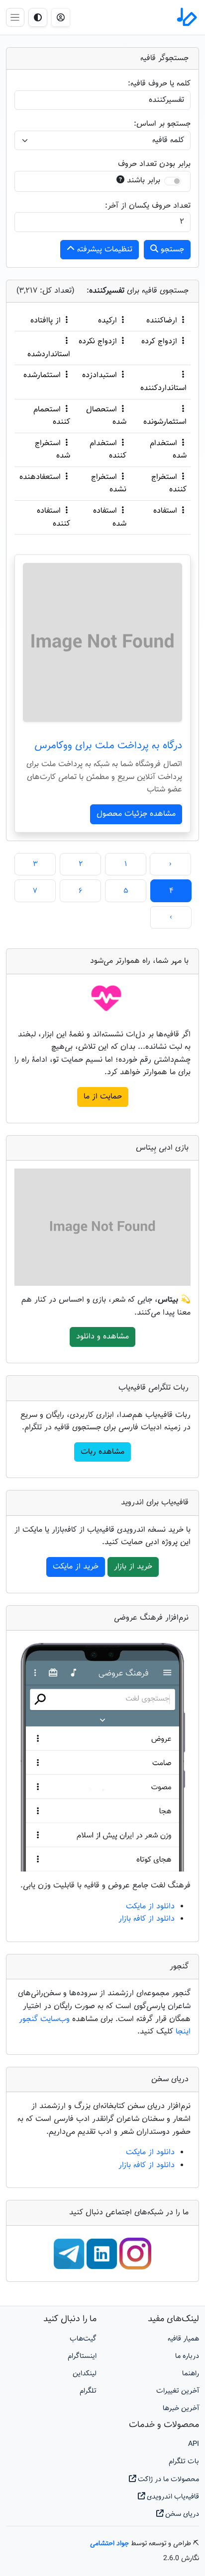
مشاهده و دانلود (102, 1337)
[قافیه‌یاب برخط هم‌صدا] (186, 17)
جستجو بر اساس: (162, 124)
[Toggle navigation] (15, 17)
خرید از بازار (133, 1567)
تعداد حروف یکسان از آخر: (148, 206)
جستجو (171, 250)
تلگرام (88, 2391)
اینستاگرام (82, 2356)
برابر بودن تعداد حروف (154, 164)
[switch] (173, 181)
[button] (61, 17)
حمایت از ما (103, 1097)
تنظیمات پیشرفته (103, 250)
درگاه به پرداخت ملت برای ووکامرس (108, 746)
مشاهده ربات (102, 1452)
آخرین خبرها (181, 2408)
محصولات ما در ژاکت (167, 2479)
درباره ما (187, 2356)
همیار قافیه (183, 2339)
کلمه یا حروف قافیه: (159, 84)
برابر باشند (144, 181)
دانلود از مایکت (150, 1907)
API (194, 2444)
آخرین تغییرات (178, 2391)
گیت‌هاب (83, 2339)
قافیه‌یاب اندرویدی (172, 2497)
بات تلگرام (184, 2461)
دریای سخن (181, 2514)
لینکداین (85, 2374)
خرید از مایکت (76, 1567)
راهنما (191, 2374)
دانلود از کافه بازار (147, 1919)
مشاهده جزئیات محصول (136, 814)
